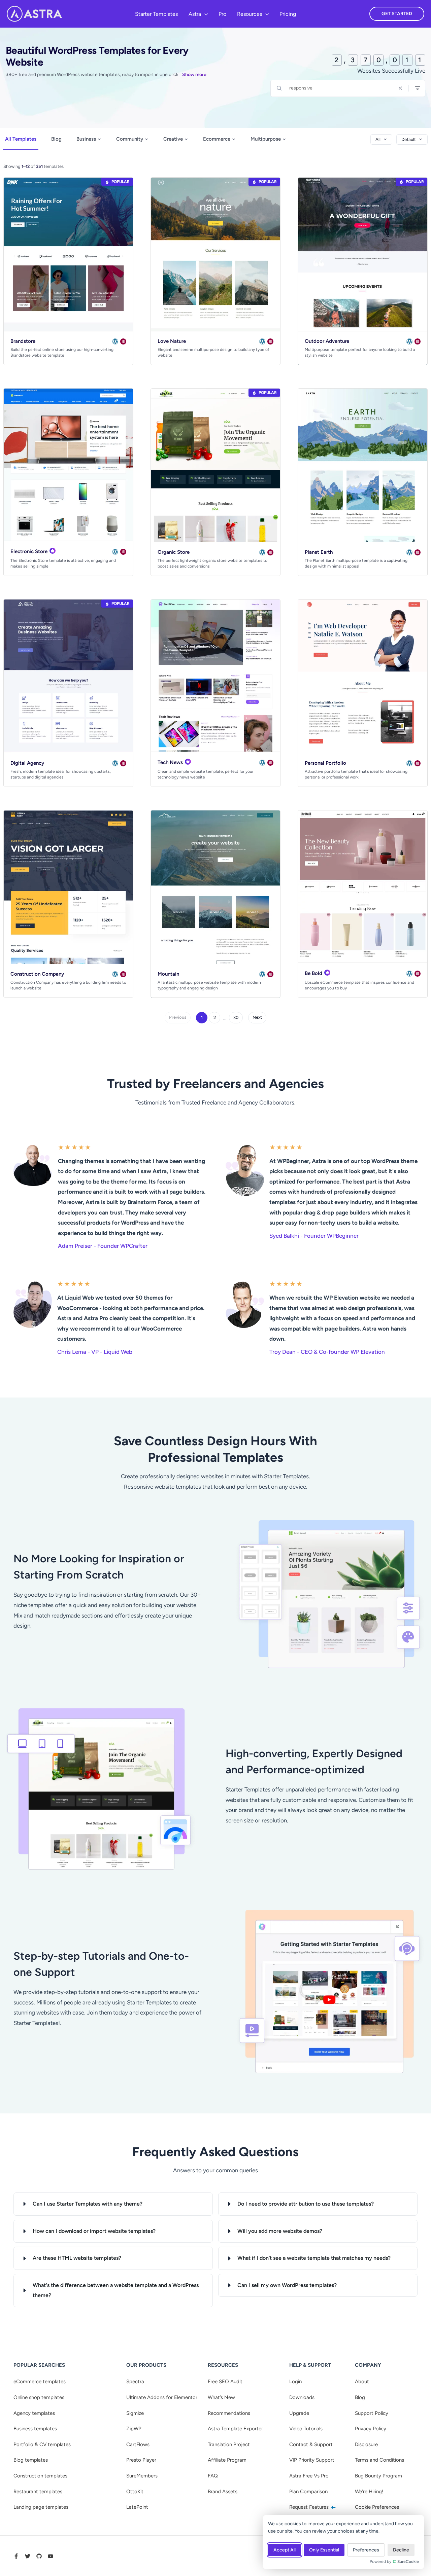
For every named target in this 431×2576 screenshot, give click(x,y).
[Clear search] (400, 88)
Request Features (310, 2507)
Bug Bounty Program (378, 2476)
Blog (56, 139)
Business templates (35, 2429)
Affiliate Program (227, 2460)
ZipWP (134, 2429)
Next (257, 1017)
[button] (204, 14)
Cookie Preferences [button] (377, 2507)
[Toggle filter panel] (418, 88)
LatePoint (137, 2507)
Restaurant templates (38, 2492)
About (362, 2382)
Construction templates (40, 2476)
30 (236, 1018)
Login (295, 2382)
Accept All (285, 2550)
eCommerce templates (40, 2382)
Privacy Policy (371, 2429)
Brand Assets (223, 2492)
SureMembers (142, 2476)
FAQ (213, 2476)
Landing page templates (41, 2507)
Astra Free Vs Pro (309, 2476)
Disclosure (366, 2444)
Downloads (302, 2397)
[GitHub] (39, 2556)
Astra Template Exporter (235, 2429)
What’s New (221, 2397)
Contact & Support (311, 2444)
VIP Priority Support (312, 2460)
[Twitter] (28, 2556)
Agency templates (34, 2413)
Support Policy (372, 2413)
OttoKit (135, 2492)
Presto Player (141, 2460)
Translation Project (229, 2444)
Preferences (366, 2550)
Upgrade (299, 2413)
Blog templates (31, 2460)
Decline (401, 2550)
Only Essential (324, 2550)
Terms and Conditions (379, 2460)
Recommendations (229, 2413)
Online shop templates (39, 2397)
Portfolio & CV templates (42, 2444)
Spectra (135, 2382)
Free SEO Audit (225, 2382)
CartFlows (138, 2444)
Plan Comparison (308, 2492)
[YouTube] (51, 2556)
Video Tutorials (306, 2429)
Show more (194, 75)
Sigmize (135, 2413)
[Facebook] (16, 2556)
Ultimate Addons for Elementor (162, 2397)
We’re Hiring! (369, 2492)
